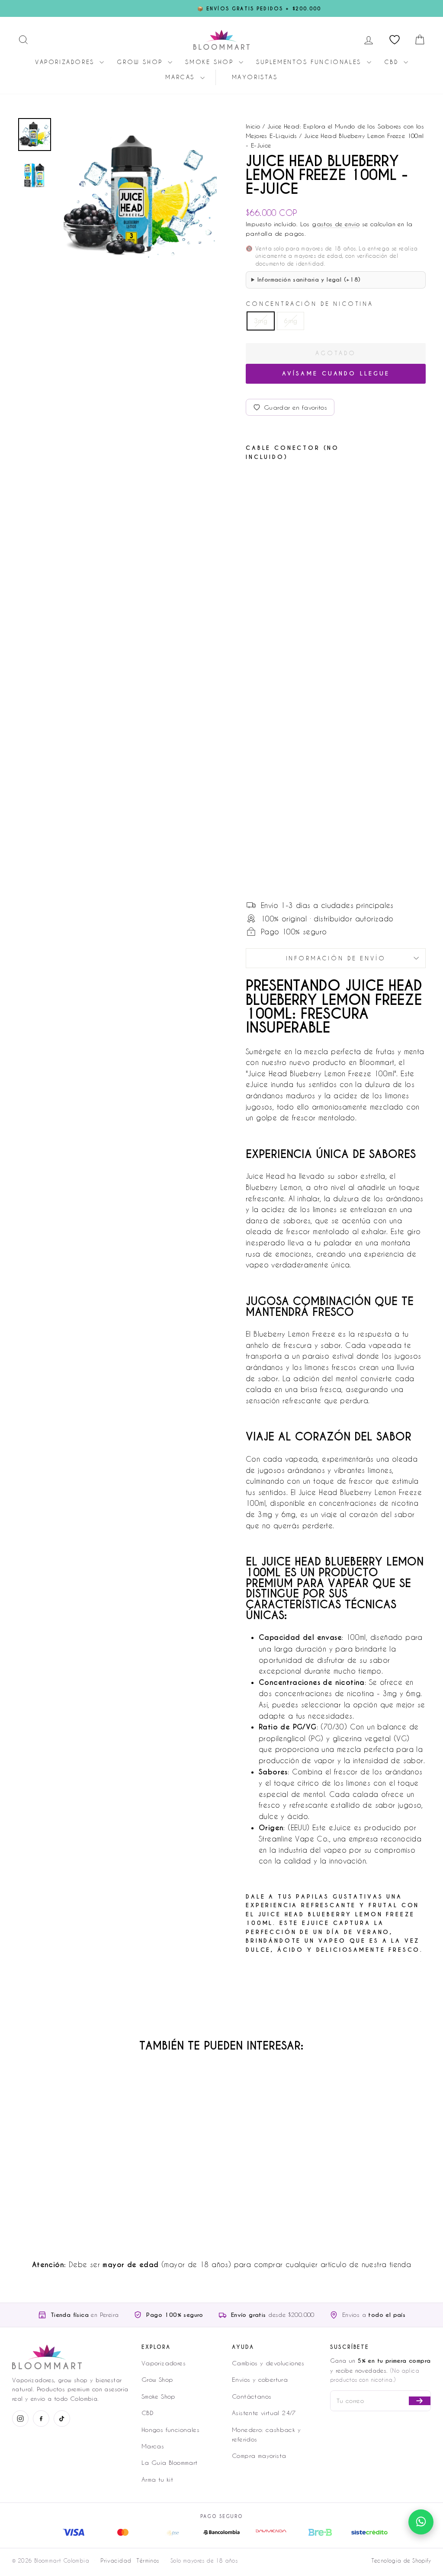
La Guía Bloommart (170, 2462)
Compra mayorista (259, 2456)
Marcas (181, 77)
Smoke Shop (211, 62)
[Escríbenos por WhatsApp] (421, 2522)
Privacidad (116, 2560)
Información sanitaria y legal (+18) (309, 280)
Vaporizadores (66, 62)
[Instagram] (20, 2419)
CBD (393, 62)
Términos (148, 2560)
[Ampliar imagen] (138, 196)
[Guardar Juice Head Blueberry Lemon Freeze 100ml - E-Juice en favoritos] (278, 483)
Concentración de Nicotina (310, 303)
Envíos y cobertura (260, 2379)
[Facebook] (41, 2419)
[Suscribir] (420, 2401)
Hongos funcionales (170, 2430)
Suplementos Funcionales (310, 62)
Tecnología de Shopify (401, 2560)
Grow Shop (141, 62)
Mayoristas (255, 77)
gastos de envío (336, 224)
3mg (261, 321)
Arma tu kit (157, 2479)
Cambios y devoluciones (268, 2363)
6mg (291, 321)
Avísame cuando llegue (336, 374)
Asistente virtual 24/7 (264, 2413)
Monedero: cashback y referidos (266, 2434)
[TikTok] (62, 2419)
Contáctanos (252, 2396)
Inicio (253, 126)
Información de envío (336, 958)
